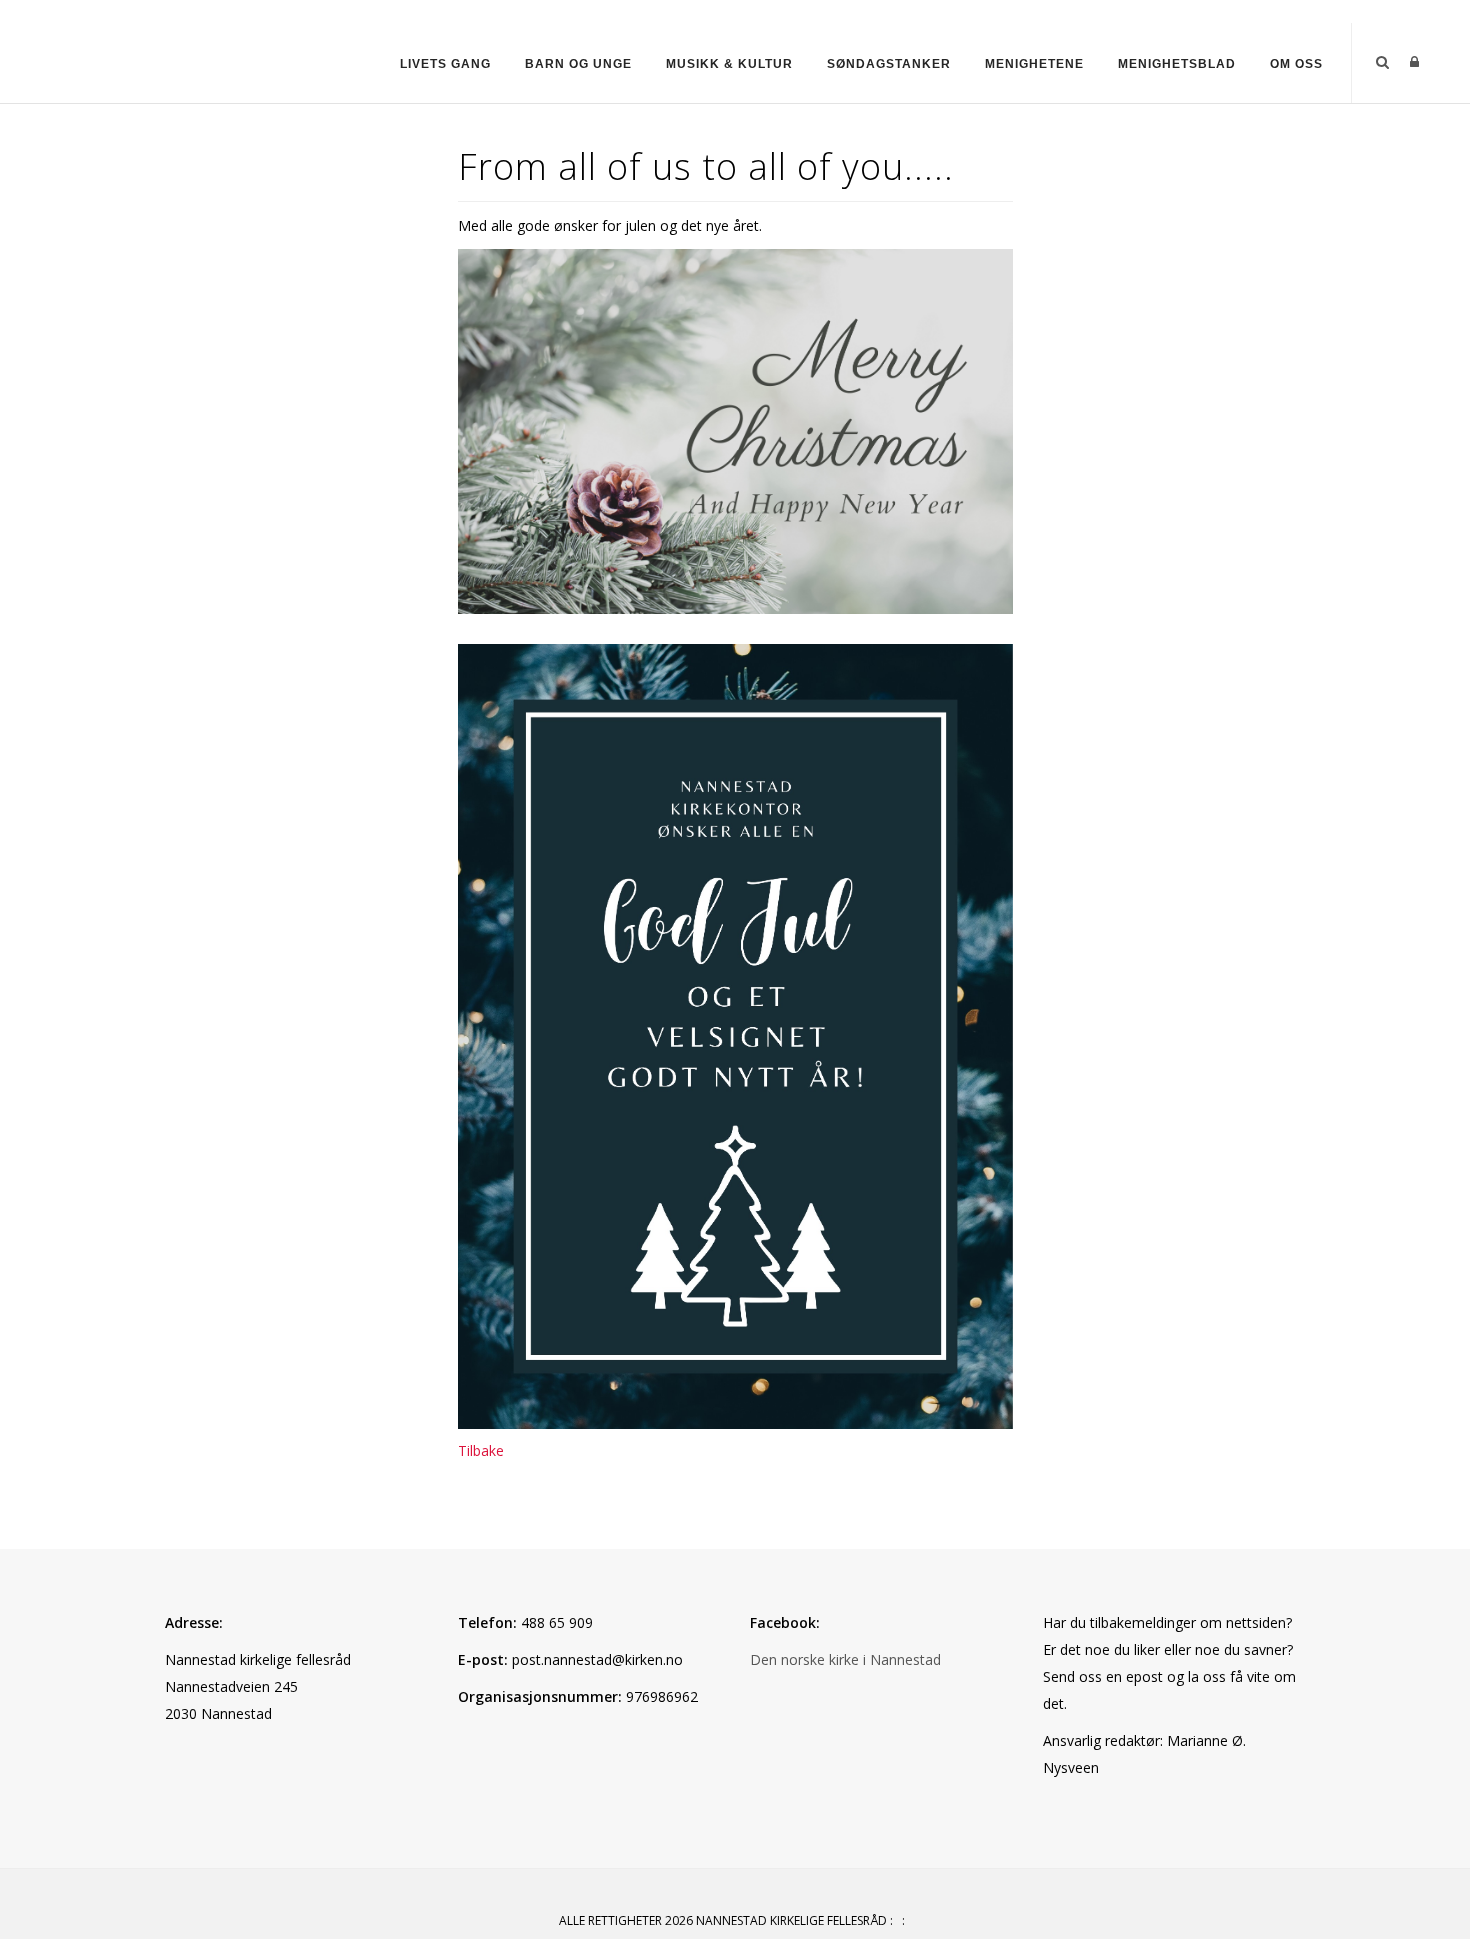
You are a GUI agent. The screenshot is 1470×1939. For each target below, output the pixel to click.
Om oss (1296, 64)
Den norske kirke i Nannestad (845, 1659)
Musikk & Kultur (729, 64)
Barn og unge (578, 64)
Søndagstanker (889, 64)
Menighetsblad (1177, 64)
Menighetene (1034, 64)
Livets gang (445, 64)
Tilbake (481, 1450)
